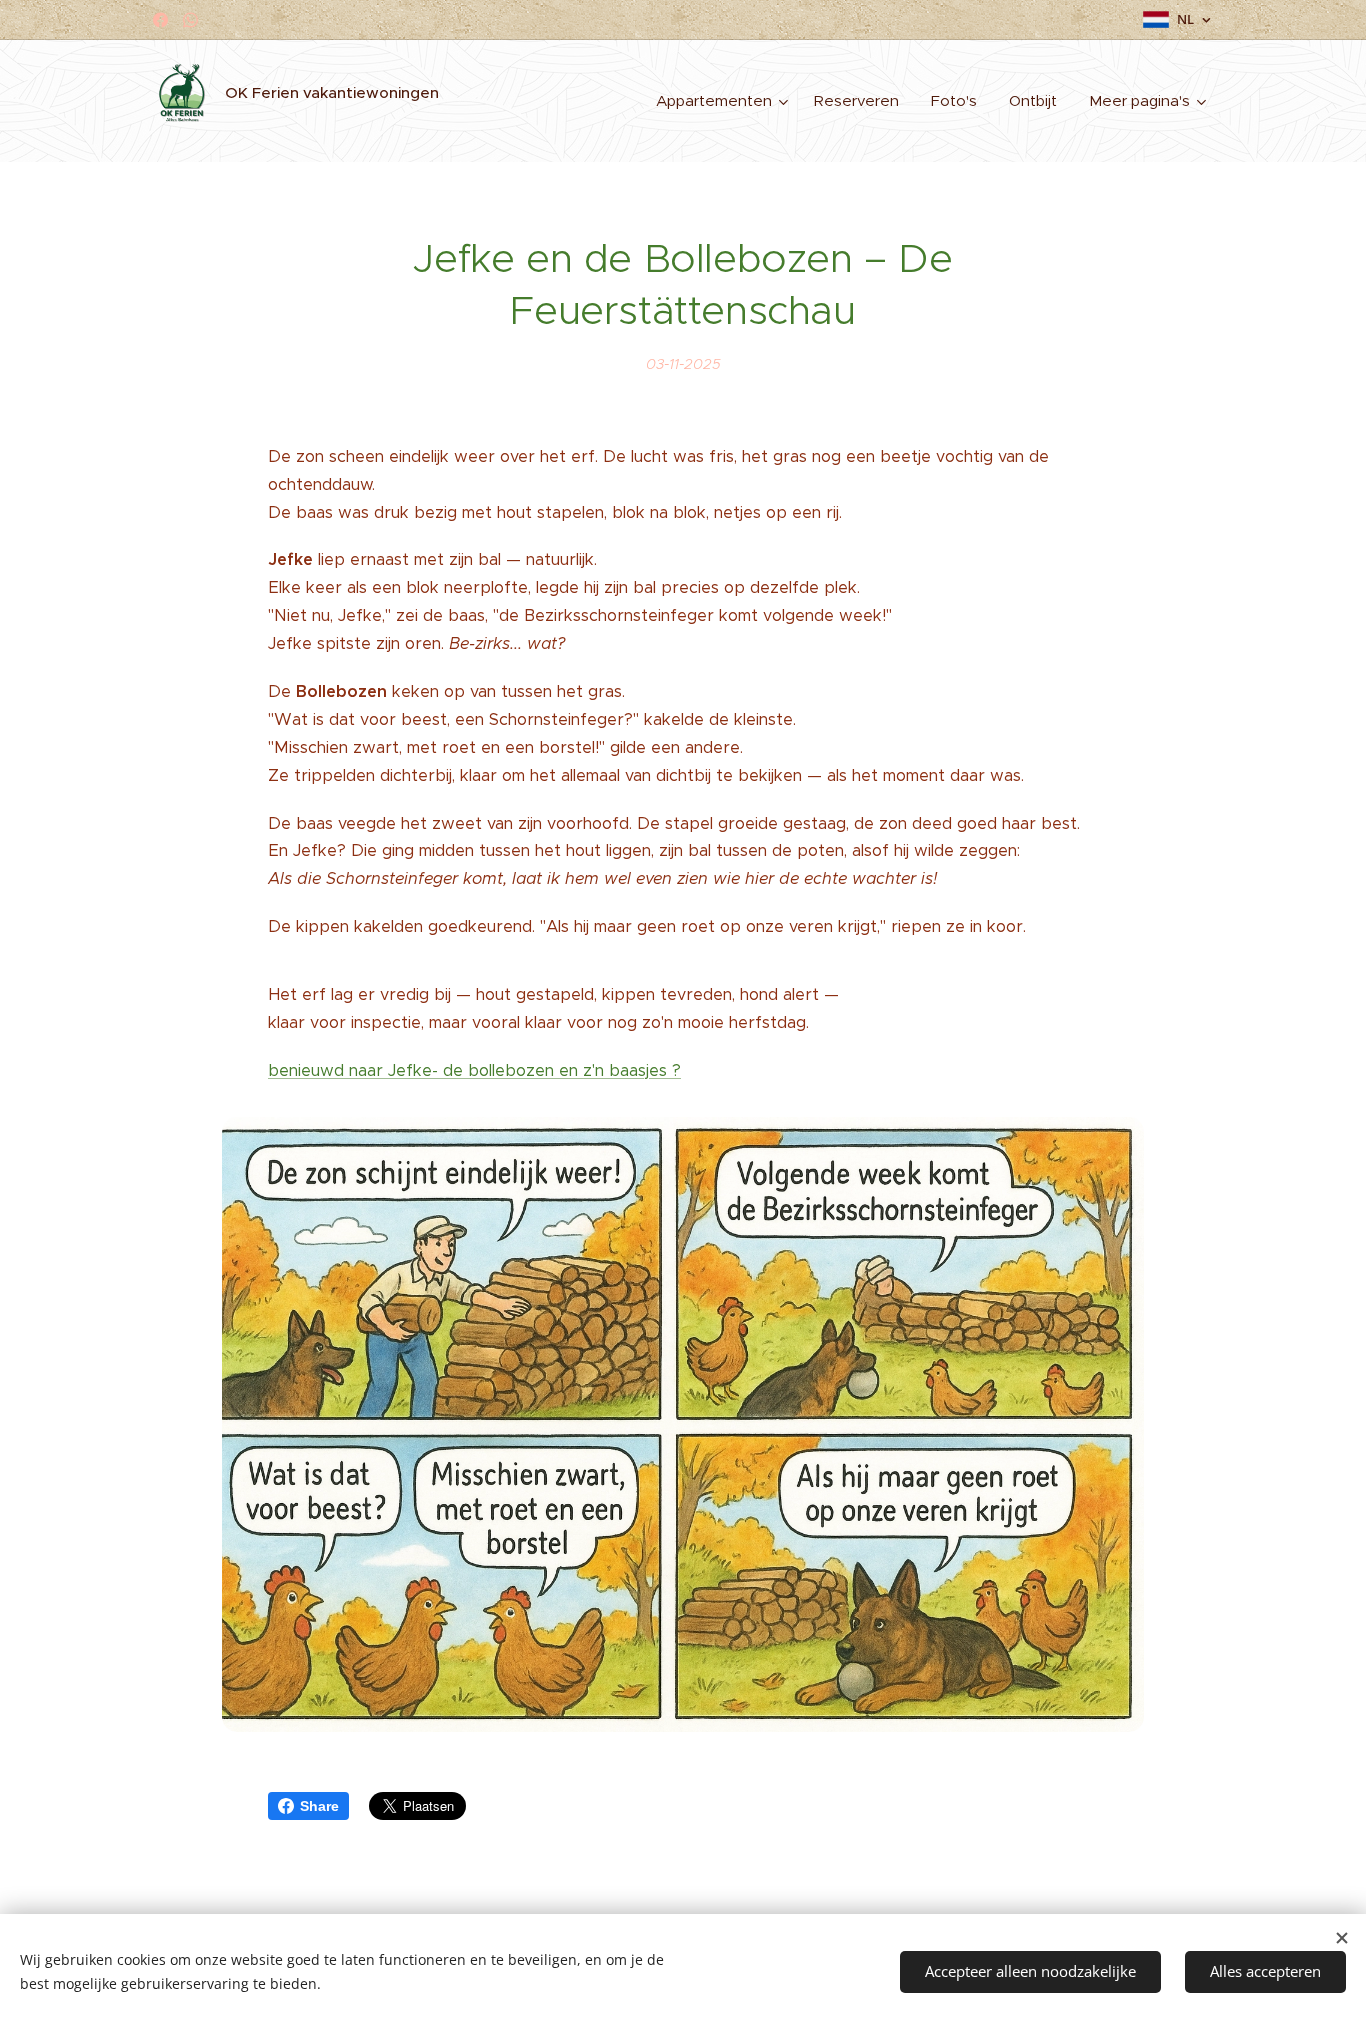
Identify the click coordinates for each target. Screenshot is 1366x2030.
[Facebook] (160, 20)
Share (319, 1806)
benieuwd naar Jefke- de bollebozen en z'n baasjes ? (474, 1070)
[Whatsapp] (190, 20)
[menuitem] (724, 101)
